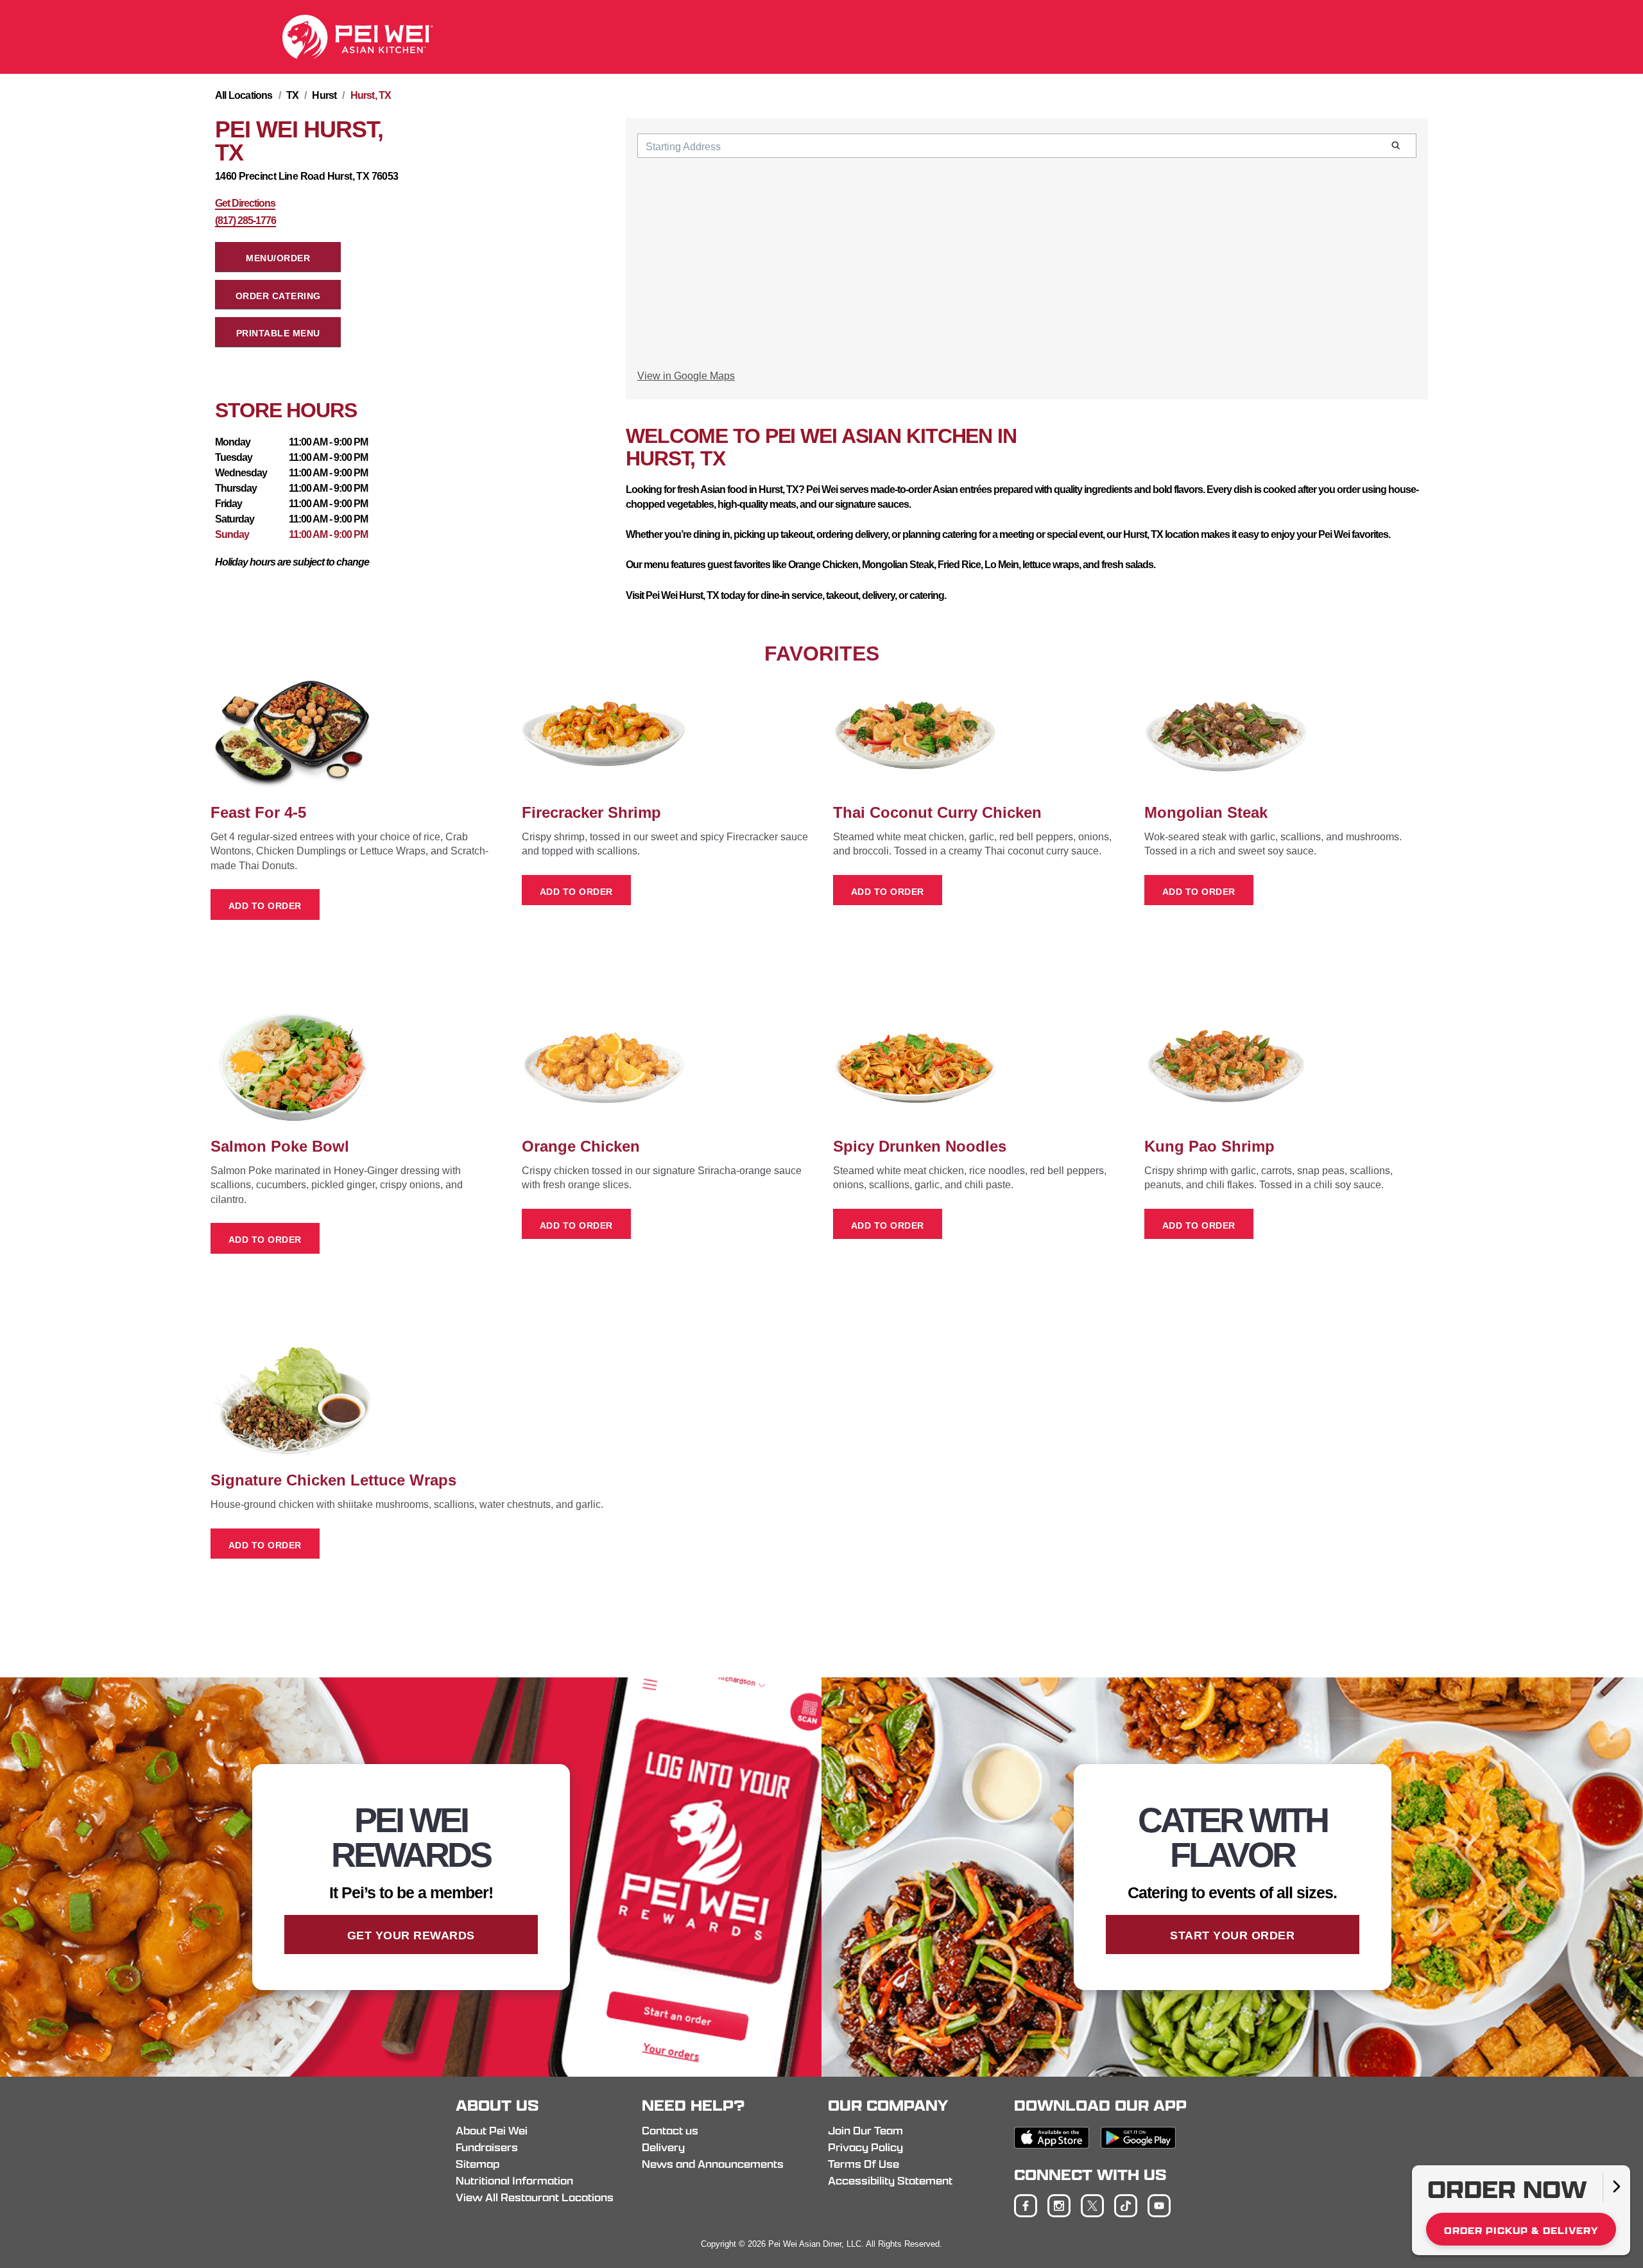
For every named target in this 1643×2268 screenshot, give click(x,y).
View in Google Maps (686, 376)
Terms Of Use (864, 2164)
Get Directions (245, 203)
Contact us (670, 2131)
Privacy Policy (865, 2147)
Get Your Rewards (411, 1935)
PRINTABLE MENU (278, 333)
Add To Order (265, 906)
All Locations (244, 95)
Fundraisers (487, 2147)
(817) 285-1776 (245, 221)
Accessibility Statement (890, 2181)
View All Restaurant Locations (535, 2197)
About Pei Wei (492, 2131)
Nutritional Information (514, 2181)
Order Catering (278, 296)
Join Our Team (865, 2131)
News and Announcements (713, 2164)
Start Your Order (1232, 1935)
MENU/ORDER (278, 258)
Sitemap (477, 2164)
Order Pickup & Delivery (1521, 2230)
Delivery (663, 2147)
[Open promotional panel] (1616, 2187)
